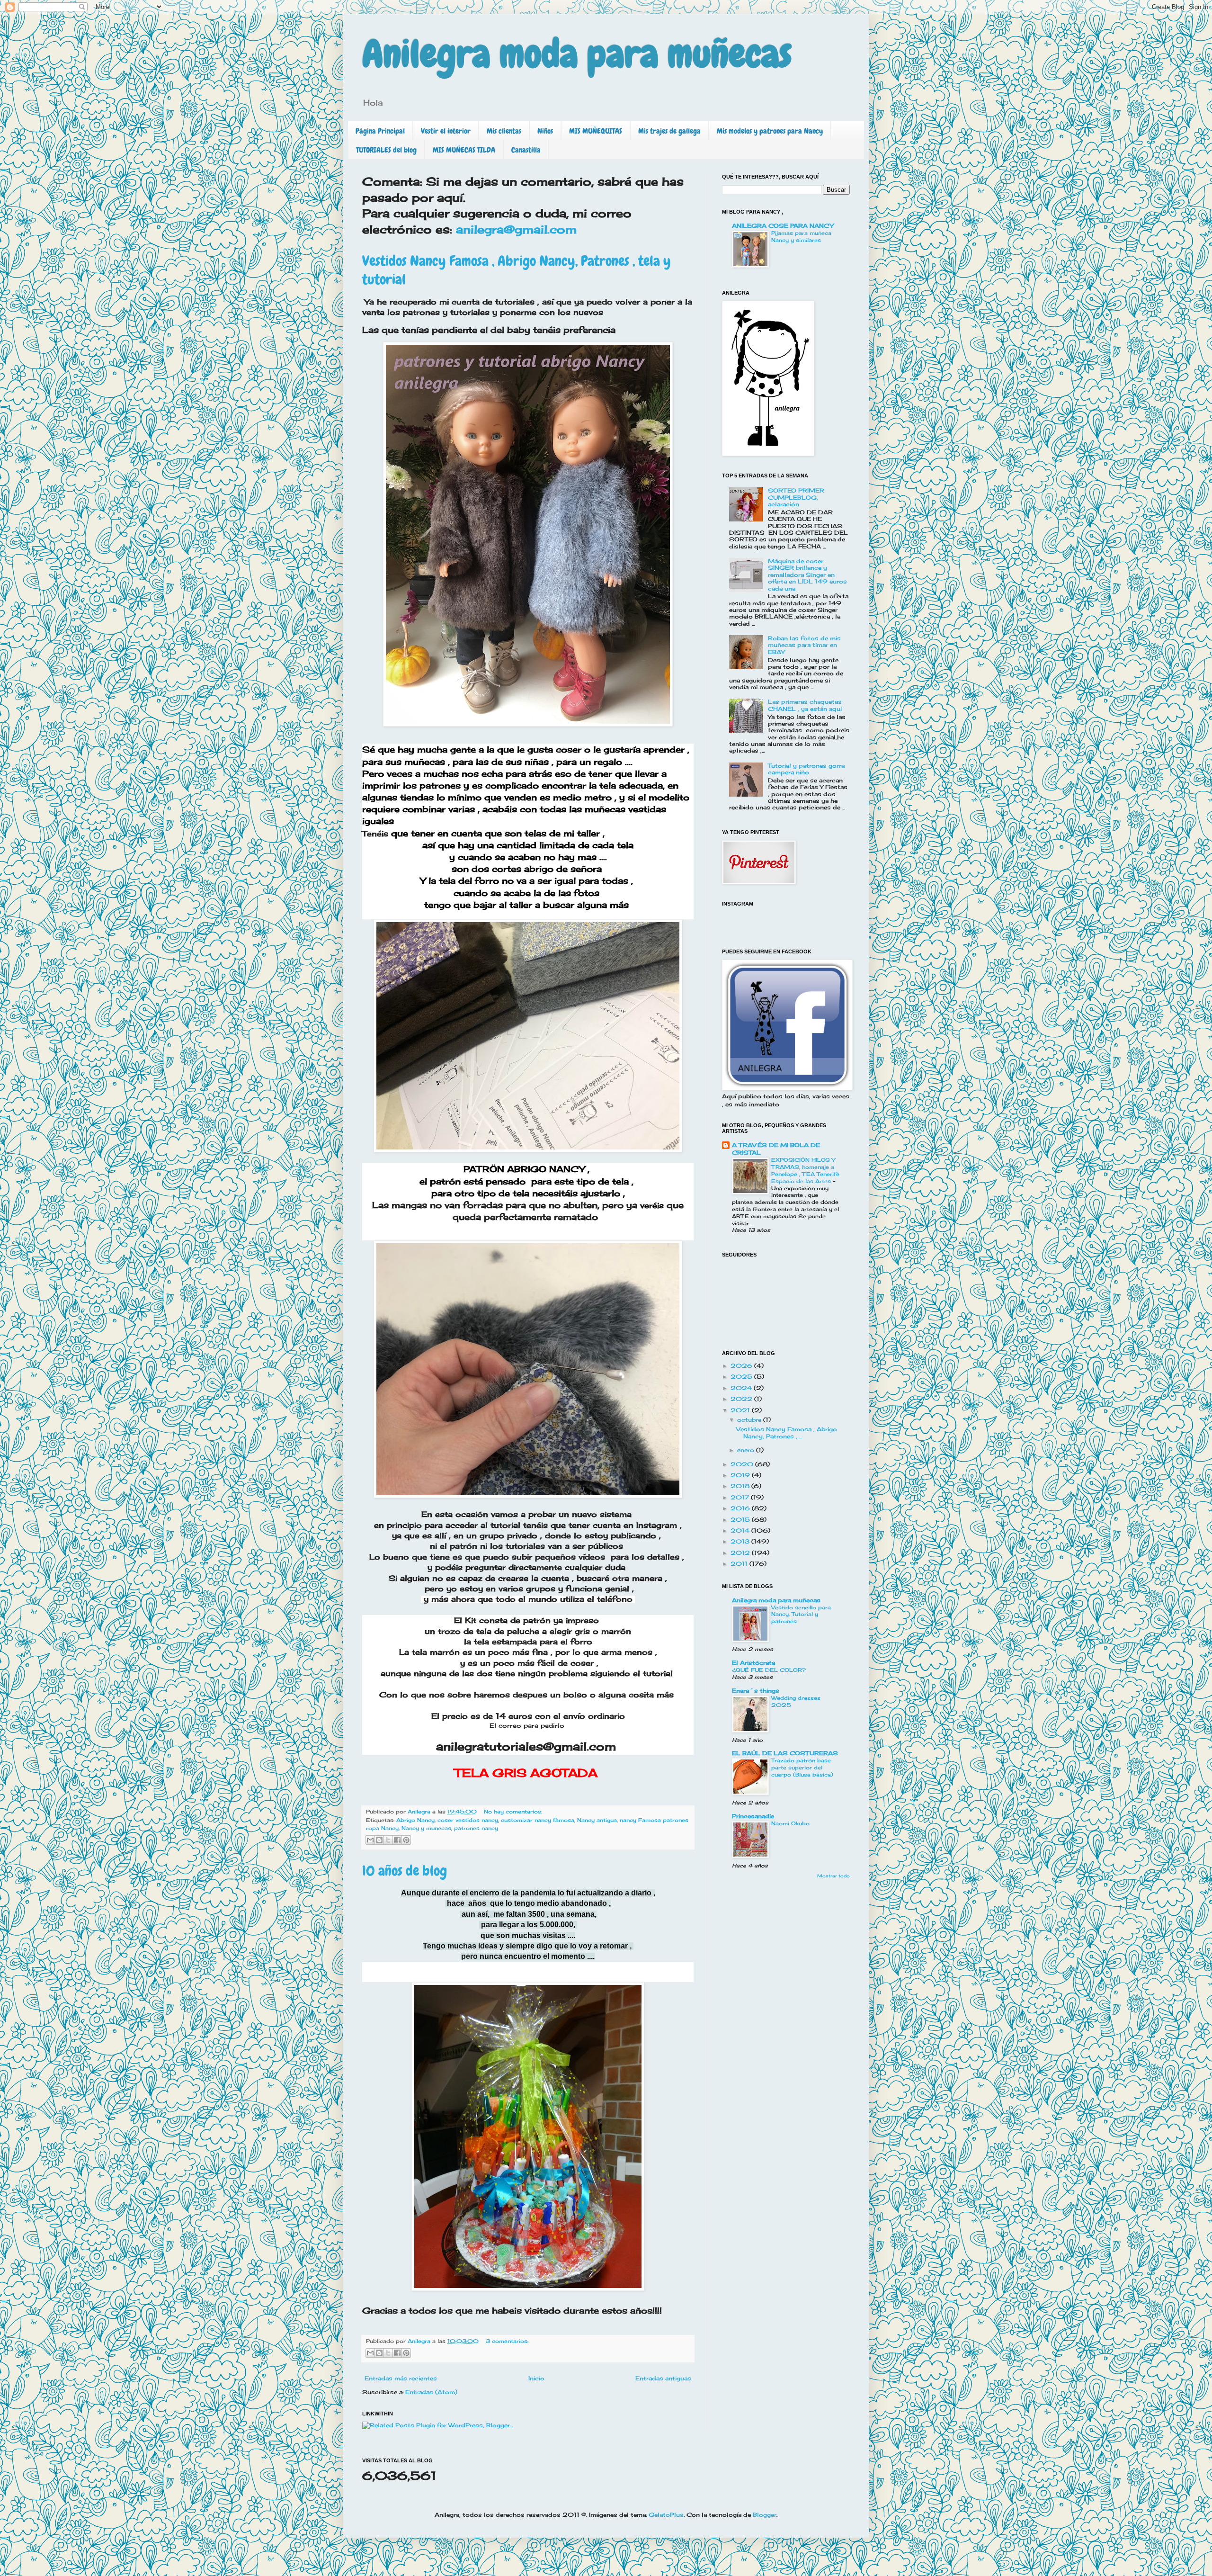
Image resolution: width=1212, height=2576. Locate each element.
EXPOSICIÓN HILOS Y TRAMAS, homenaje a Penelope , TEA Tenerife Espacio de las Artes (805, 1170)
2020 (743, 1464)
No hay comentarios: (513, 1812)
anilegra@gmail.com (514, 229)
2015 (741, 1520)
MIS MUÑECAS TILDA (464, 150)
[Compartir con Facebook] (397, 1840)
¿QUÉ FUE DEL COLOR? (769, 1670)
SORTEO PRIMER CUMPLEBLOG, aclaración (796, 497)
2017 (741, 1497)
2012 (741, 1553)
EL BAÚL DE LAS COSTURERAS (785, 1753)
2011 (740, 1564)
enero (747, 1450)
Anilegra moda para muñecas (577, 54)
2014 (741, 1530)
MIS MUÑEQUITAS (596, 131)
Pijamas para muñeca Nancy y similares (801, 237)
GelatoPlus (666, 2515)
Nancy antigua (597, 1820)
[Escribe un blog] (379, 1840)
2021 (741, 1410)
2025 (742, 1377)
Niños (545, 131)
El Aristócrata (753, 1663)
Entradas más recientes (401, 2378)
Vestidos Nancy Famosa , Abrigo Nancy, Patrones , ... (787, 1432)
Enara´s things (756, 1691)
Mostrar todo (833, 1876)
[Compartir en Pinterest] (406, 1840)
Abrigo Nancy (415, 1820)
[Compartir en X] (388, 1840)
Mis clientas (504, 131)
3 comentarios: (507, 2341)
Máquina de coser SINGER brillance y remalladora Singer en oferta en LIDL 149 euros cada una (807, 575)
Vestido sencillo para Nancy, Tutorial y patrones (801, 1615)
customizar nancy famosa (538, 1820)
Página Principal (380, 131)
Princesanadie (753, 1816)
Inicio (536, 2378)
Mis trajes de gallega (669, 131)
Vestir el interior (446, 131)
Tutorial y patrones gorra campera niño (806, 769)
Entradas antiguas (663, 2378)
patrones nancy (476, 1828)
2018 (741, 1486)
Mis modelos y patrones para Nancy (770, 131)
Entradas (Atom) (431, 2392)
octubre (750, 1420)
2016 (741, 1508)
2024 (742, 1388)
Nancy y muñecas (426, 1828)
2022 (742, 1399)
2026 (742, 1366)
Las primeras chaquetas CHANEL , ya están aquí (805, 705)
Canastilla (526, 150)
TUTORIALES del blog (386, 150)
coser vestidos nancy (468, 1820)
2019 (741, 1475)
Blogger (765, 2515)
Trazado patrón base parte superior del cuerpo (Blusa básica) (802, 1768)
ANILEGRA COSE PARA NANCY (783, 226)
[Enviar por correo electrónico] (370, 1840)
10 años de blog (405, 1871)
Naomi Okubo (790, 1823)
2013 (741, 1541)
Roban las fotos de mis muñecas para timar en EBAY (804, 645)
